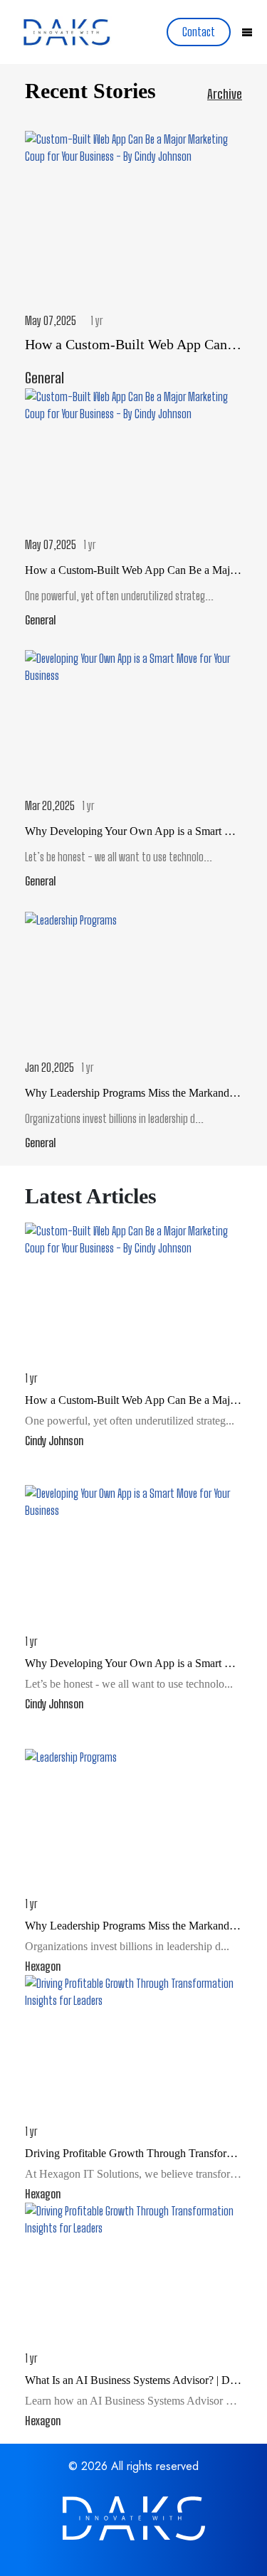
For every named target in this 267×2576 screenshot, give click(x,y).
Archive (225, 94)
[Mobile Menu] (247, 33)
